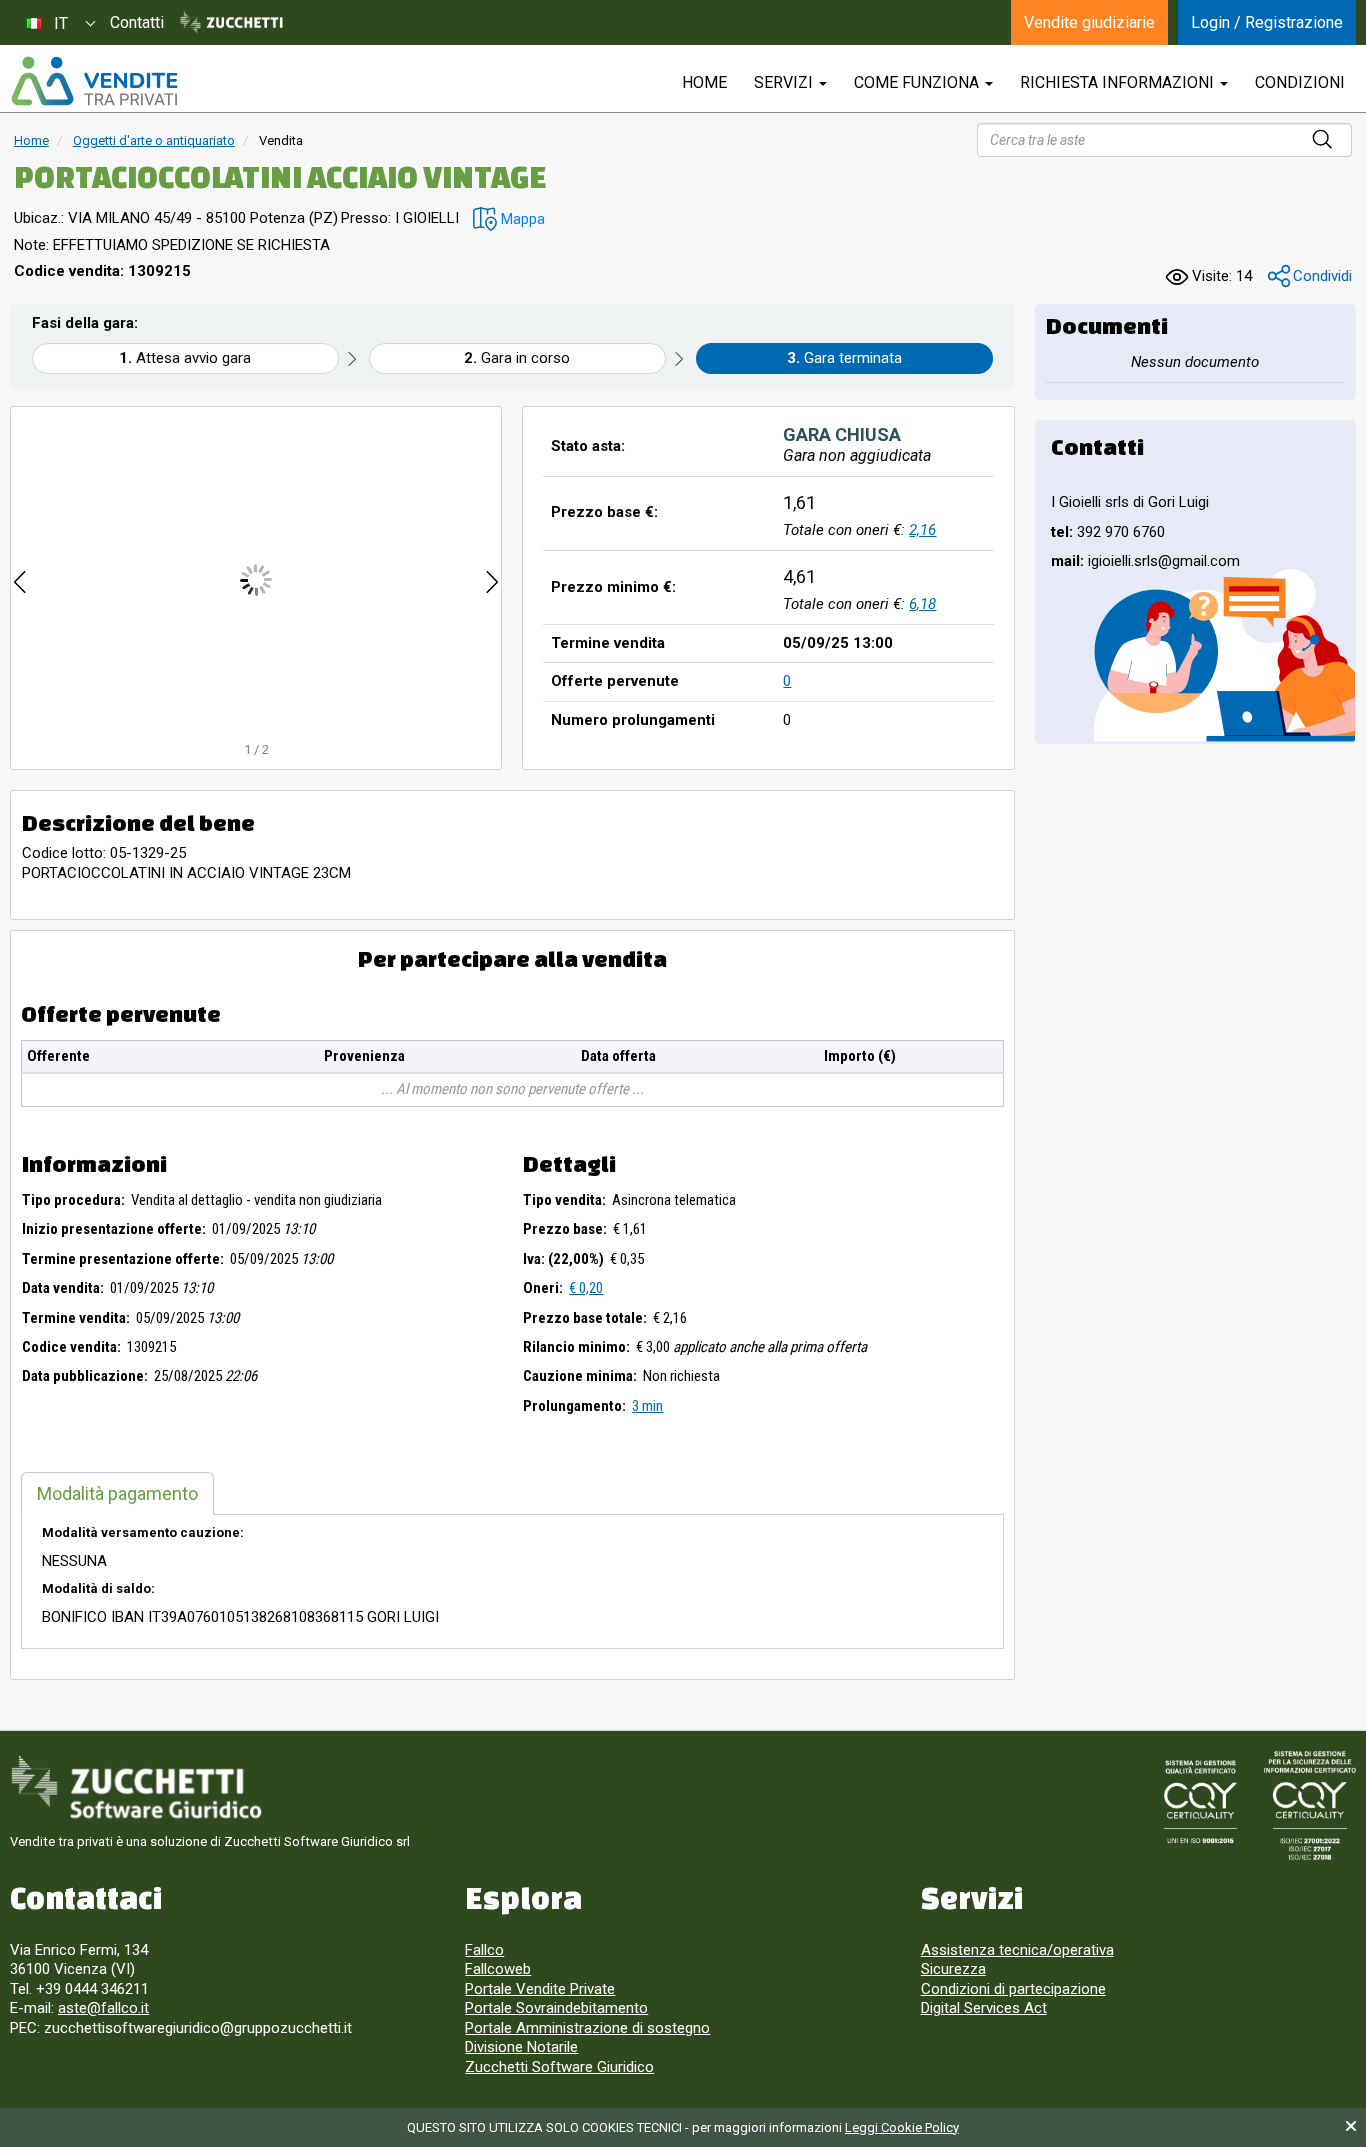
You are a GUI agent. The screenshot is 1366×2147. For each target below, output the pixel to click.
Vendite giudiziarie (1089, 22)
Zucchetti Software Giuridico (559, 2067)
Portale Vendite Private (540, 1989)
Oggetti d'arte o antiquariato (154, 140)
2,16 (922, 530)
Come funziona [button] (918, 82)
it (61, 23)
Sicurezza (953, 1969)
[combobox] (60, 22)
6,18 (922, 604)
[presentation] (20, 579)
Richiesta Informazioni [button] (1119, 82)
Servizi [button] (785, 82)
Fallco (484, 1950)
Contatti (137, 22)
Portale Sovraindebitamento (556, 2008)
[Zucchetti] (231, 23)
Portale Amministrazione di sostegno (587, 2028)
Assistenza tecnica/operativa (1017, 1950)
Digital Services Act (984, 2008)
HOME (704, 82)
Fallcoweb (498, 1969)
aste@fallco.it (103, 2008)
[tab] (117, 1493)
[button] (509, 219)
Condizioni (1300, 82)
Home (31, 140)
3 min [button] (647, 1406)
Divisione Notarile (521, 2047)
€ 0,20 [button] (586, 1288)
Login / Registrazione (1267, 22)
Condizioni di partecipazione (1013, 1989)
